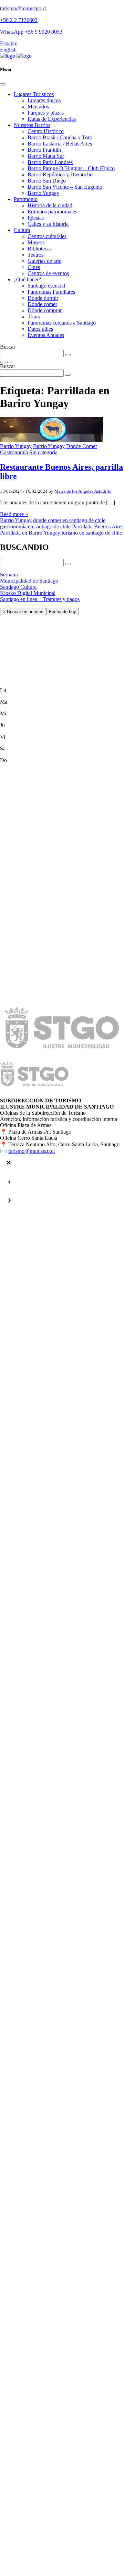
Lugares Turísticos (34, 94)
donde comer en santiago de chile (69, 520)
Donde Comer (82, 446)
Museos (36, 242)
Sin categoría (43, 452)
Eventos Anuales (46, 335)
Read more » (14, 514)
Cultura (22, 230)
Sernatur (9, 575)
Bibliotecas (40, 249)
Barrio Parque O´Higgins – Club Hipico (71, 168)
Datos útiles (40, 329)
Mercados (38, 107)
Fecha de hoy (63, 612)
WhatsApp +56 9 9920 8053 (31, 32)
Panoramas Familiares (51, 292)
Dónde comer (42, 304)
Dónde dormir (43, 298)
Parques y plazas (46, 113)
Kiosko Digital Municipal (28, 593)
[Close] (3, 84)
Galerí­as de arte (44, 261)
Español (9, 43)
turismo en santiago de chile (92, 533)
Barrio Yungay (43, 193)
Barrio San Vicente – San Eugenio (65, 187)
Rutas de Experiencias (52, 119)
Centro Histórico (46, 131)
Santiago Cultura (18, 587)
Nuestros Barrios (32, 125)
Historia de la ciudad (50, 205)
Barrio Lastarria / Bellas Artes (60, 144)
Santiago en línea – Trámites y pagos (40, 599)
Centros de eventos (48, 273)
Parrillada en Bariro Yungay (30, 533)
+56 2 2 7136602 (19, 20)
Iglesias (36, 218)
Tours (34, 317)
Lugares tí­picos (44, 100)
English (8, 50)
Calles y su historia (48, 224)
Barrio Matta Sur (46, 156)
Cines (34, 267)
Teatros (35, 255)
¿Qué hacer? (27, 279)
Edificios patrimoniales (52, 212)
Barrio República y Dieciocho (60, 174)
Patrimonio (26, 199)
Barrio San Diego (47, 181)
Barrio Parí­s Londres (50, 162)
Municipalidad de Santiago (29, 581)
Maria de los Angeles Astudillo (83, 491)
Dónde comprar (45, 310)
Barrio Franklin (44, 150)
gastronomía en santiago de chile (35, 526)
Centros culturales (47, 236)
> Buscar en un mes (23, 612)
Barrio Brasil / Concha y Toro (60, 137)
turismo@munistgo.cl (23, 8)
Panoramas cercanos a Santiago (62, 323)
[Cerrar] (9, 1163)
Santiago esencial (46, 286)
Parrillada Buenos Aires (98, 526)
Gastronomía (14, 452)
